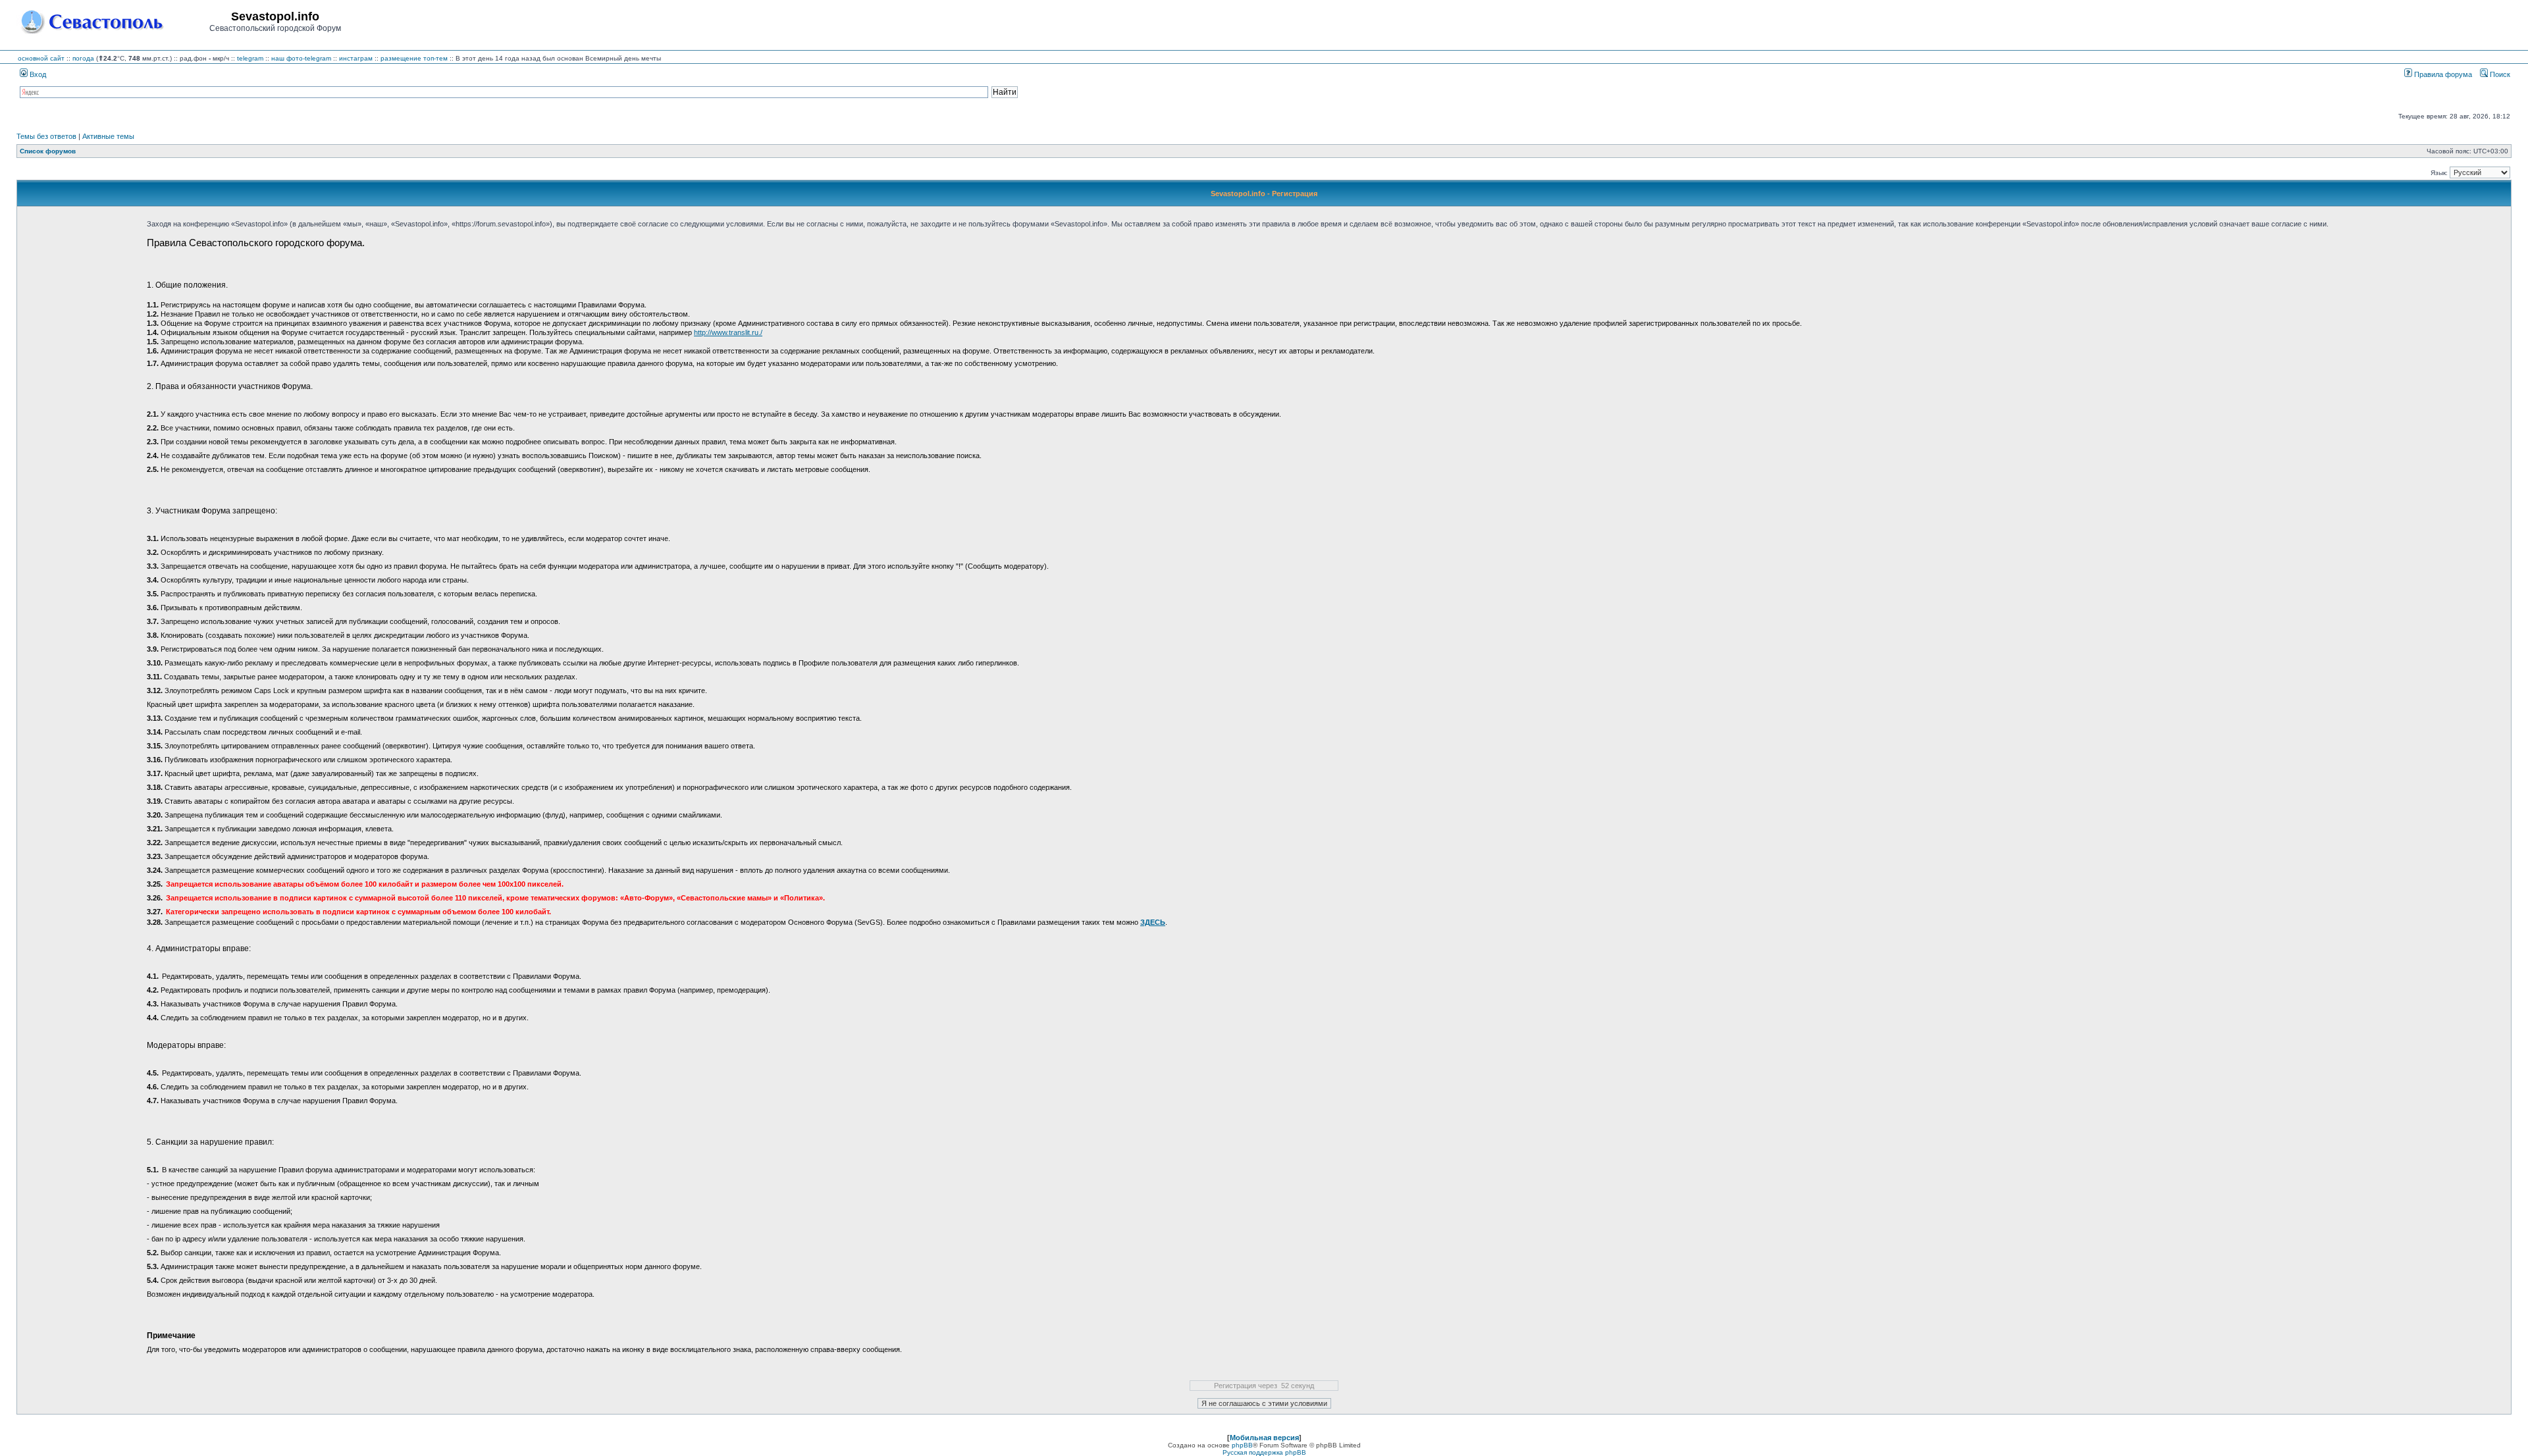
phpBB (1242, 1445)
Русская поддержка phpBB (1264, 1452)
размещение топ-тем (414, 58)
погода (83, 58)
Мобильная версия (1264, 1438)
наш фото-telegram (301, 58)
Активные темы (108, 136)
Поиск (2499, 74)
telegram (250, 58)
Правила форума (2442, 74)
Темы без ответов (46, 136)
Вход (37, 74)
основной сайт (41, 58)
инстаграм (356, 58)
